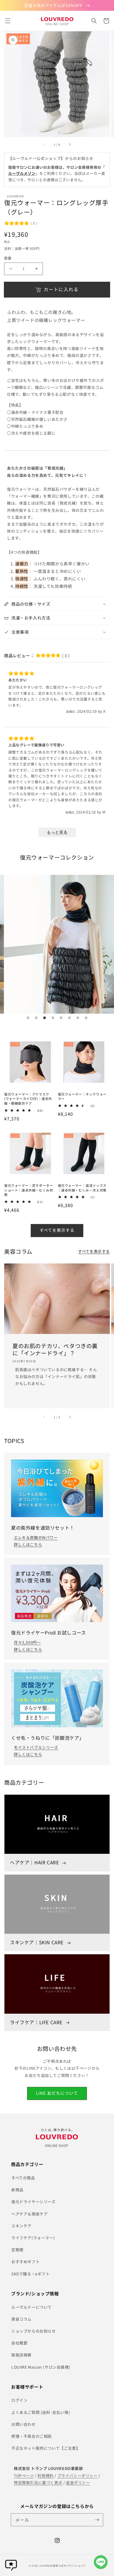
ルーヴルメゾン (22, 173)
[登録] (97, 2520)
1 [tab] (28, 1018)
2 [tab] (36, 1018)
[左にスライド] (44, 145)
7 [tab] (78, 1018)
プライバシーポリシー (77, 2476)
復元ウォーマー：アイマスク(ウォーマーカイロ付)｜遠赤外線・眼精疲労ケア (28, 1099)
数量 (8, 258)
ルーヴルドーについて (32, 2307)
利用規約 (45, 2476)
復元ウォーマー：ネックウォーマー (82, 1096)
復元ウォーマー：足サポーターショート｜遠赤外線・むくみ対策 (28, 1190)
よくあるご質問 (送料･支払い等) (41, 2412)
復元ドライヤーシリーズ (33, 2202)
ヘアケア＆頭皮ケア (29, 2214)
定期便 (17, 2250)
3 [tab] (45, 1018)
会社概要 (19, 2343)
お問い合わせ (24, 2424)
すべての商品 (23, 2178)
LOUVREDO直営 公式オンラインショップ (62, 2565)
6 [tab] (69, 1018)
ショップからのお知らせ (34, 2331)
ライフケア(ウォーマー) (33, 2238)
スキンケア (21, 2226)
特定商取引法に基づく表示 (38, 2482)
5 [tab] (61, 1018)
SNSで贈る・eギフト (31, 2274)
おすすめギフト (25, 2262)
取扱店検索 (21, 2355)
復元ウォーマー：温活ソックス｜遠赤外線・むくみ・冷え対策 (82, 1188)
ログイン (19, 2400)
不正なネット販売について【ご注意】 (46, 2448)
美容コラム (21, 2319)
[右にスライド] (70, 145)
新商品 (17, 2190)
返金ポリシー (78, 2482)
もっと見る (57, 832)
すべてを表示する (57, 1230)
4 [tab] (53, 1018)
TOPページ (24, 2476)
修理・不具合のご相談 (32, 2436)
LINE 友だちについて (57, 2093)
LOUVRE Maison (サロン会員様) (41, 2367)
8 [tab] (86, 1018)
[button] (8, 21)
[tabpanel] (57, 944)
